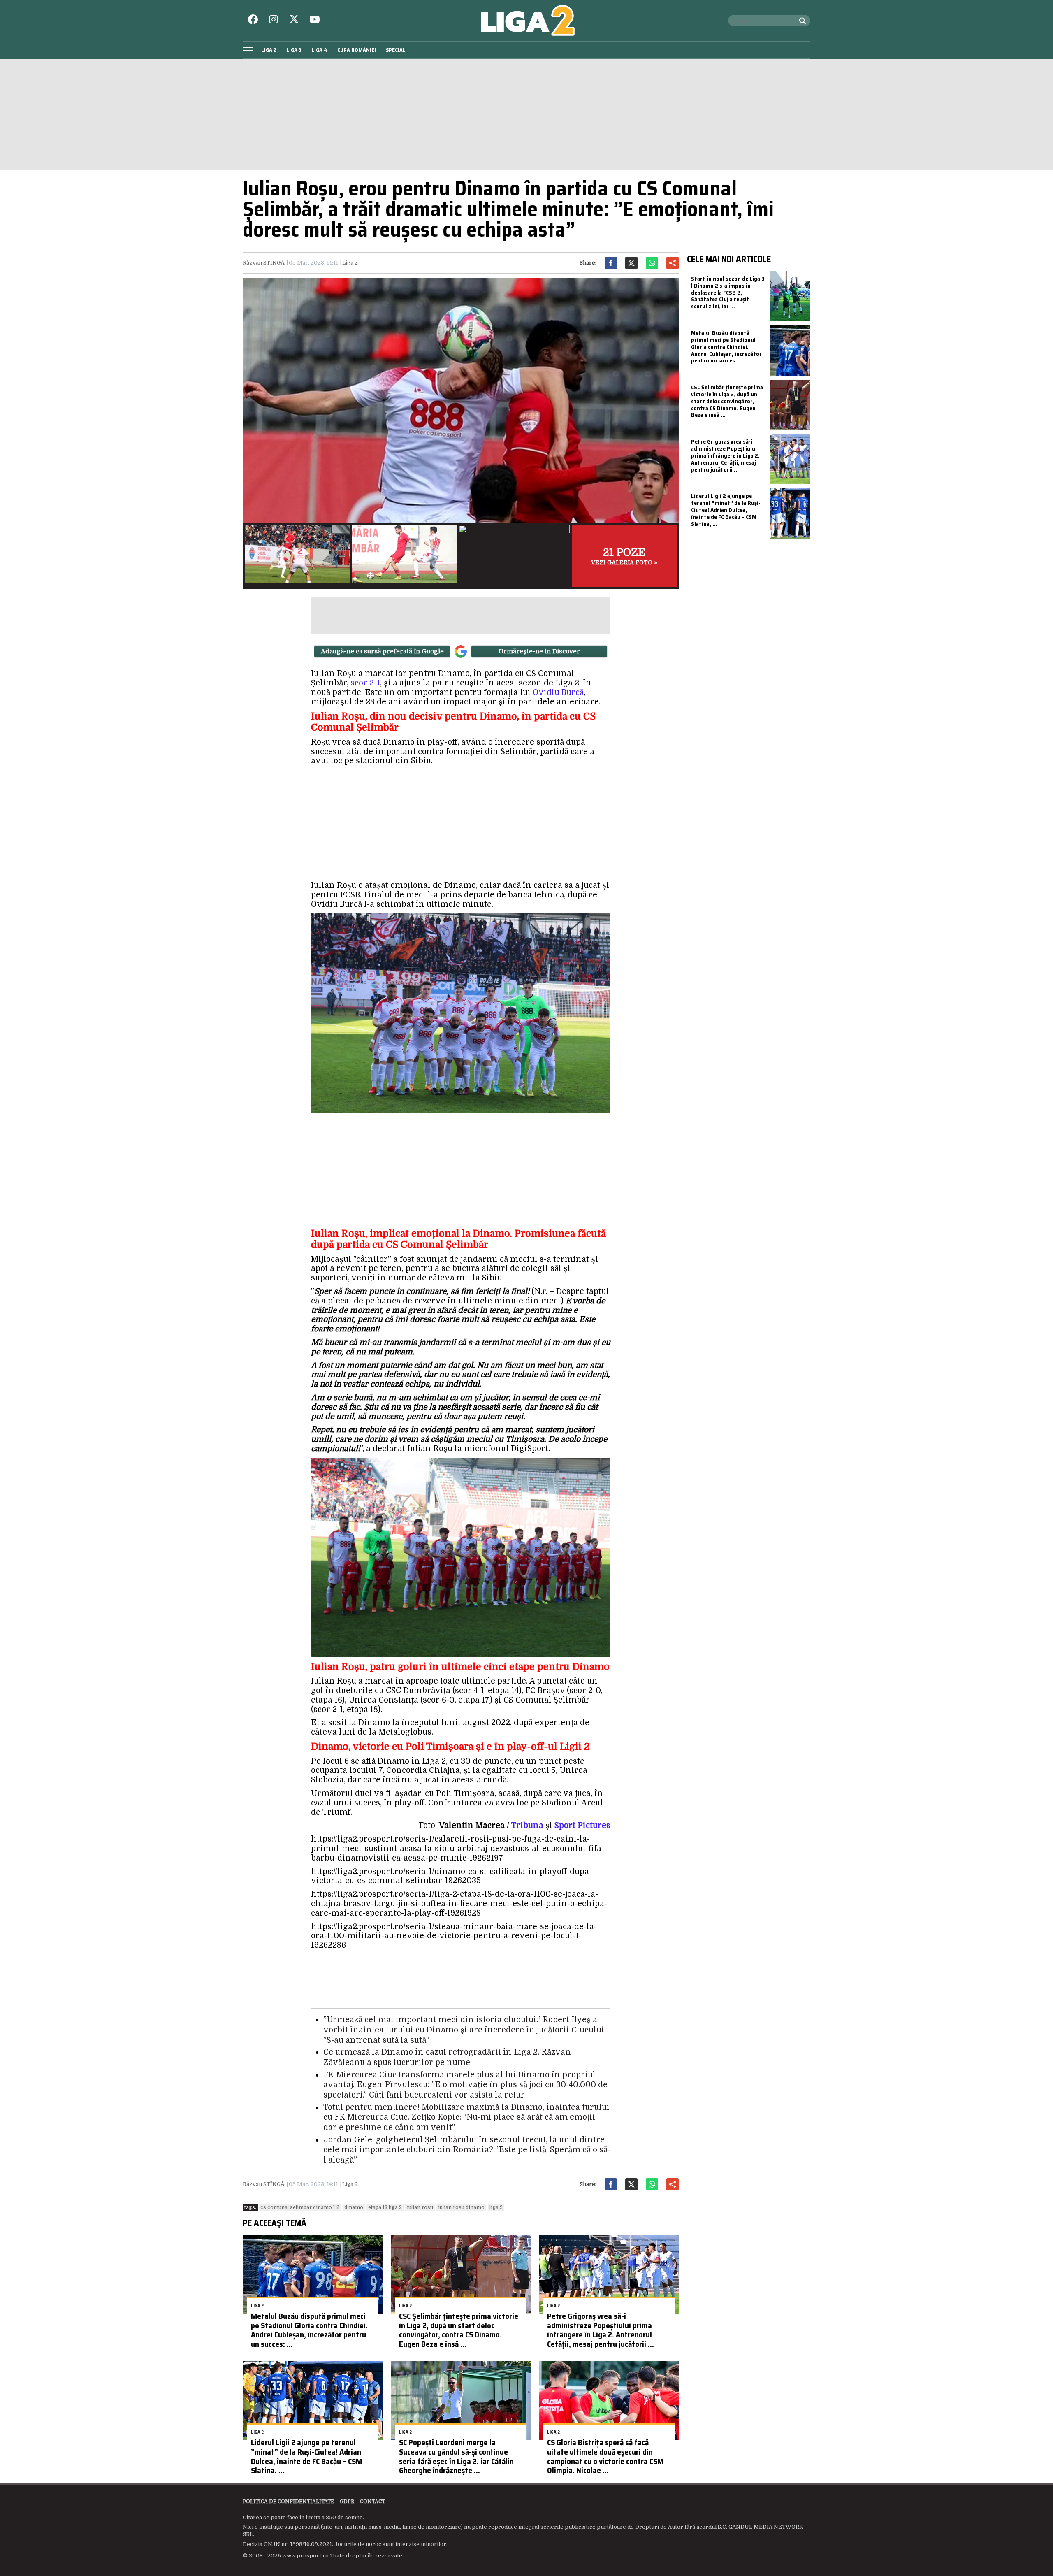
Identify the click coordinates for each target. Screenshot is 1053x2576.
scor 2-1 (365, 683)
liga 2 (496, 2207)
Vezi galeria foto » (624, 556)
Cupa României (357, 50)
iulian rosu (420, 2207)
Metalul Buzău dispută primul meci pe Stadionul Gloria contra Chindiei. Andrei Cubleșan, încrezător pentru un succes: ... (309, 2330)
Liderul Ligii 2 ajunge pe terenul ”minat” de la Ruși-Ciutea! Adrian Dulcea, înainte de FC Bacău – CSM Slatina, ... (306, 2456)
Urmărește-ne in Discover (539, 651)
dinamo (354, 2207)
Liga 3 (294, 50)
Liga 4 (319, 50)
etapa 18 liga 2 (385, 2207)
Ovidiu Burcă (558, 692)
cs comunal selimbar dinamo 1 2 (300, 2207)
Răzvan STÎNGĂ (264, 263)
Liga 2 (269, 50)
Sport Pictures (582, 1826)
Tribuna (527, 1826)
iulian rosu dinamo (461, 2207)
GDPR (347, 2502)
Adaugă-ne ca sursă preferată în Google (382, 651)
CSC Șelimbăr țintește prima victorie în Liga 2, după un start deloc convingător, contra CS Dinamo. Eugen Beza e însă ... (459, 2330)
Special (396, 50)
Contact (372, 2502)
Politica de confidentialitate (288, 2502)
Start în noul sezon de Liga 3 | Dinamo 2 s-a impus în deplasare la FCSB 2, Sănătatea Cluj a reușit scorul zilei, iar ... (728, 292)
